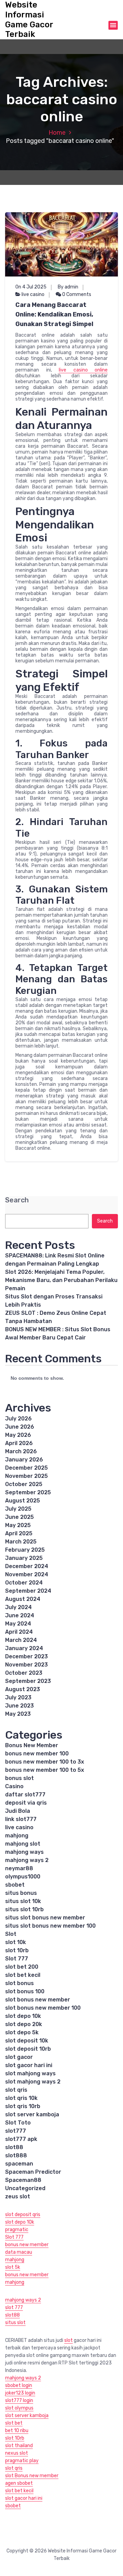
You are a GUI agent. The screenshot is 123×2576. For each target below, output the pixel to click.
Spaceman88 (23, 2180)
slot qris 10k (21, 2098)
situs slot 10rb (24, 1909)
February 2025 (25, 1550)
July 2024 (18, 1607)
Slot (11, 1934)
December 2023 (26, 1656)
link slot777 (21, 1819)
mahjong (17, 1836)
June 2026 (20, 1427)
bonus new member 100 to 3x (45, 1762)
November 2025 (26, 1476)
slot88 (14, 2147)
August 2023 (23, 1689)
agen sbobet (19, 2483)
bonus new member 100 (37, 1754)
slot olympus (19, 2408)
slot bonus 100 (25, 1991)
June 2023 (19, 1706)
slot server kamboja (32, 2114)
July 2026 (18, 1419)
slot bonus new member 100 (43, 2008)
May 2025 (18, 1525)
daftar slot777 (25, 1795)
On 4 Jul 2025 (31, 287)
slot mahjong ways (30, 2073)
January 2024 (24, 1648)
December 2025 (26, 1468)
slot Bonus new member (32, 2476)
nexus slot (17, 2453)
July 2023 (18, 1697)
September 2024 (28, 1591)
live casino (33, 294)
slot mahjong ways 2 (33, 2082)
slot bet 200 (22, 1967)
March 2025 (21, 1542)
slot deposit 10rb (28, 2049)
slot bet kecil (23, 1975)
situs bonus (21, 1893)
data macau (19, 2252)
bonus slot (19, 1778)
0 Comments (76, 294)
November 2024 (27, 1574)
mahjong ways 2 (27, 1860)
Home (57, 133)
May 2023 (18, 1714)
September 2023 (28, 1681)
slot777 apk (21, 2139)
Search (17, 1200)
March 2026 (21, 1451)
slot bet (14, 2423)
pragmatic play (22, 2461)
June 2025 (19, 1517)
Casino (14, 1786)
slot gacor (19, 2057)
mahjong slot (23, 1844)
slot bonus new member (38, 2000)
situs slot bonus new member (45, 1918)
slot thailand (19, 2446)
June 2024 (20, 1615)
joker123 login (20, 2393)
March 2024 (21, 1640)
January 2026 (24, 1460)
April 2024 (19, 1632)
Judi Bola (18, 1811)
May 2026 (18, 1435)
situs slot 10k (23, 1901)
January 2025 (24, 1558)
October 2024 (24, 1583)
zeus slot (18, 2196)
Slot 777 (17, 1959)
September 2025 (28, 1492)
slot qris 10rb (23, 2106)
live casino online (83, 370)
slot (69, 2340)
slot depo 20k (24, 2024)
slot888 (16, 2155)
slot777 (16, 2131)
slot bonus (19, 1983)
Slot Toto (18, 2123)
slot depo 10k (23, 2016)
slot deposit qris (23, 2215)
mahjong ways (24, 1852)
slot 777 (14, 2308)
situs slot (15, 2323)
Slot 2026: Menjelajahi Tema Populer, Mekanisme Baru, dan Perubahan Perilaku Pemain (61, 1280)
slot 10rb (17, 1950)
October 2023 (24, 1673)
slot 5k (13, 2267)
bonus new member (27, 2245)
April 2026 (19, 1443)
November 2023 (26, 1665)
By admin (68, 287)
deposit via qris (26, 1803)
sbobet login (19, 2385)
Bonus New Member (32, 1745)
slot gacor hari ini (29, 2065)
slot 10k (16, 1942)
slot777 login (19, 2400)
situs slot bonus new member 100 (50, 1926)
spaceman (19, 2164)
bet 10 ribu (17, 2431)
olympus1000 (23, 1877)
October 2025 (24, 1484)
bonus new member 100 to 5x (45, 1770)
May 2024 (18, 1624)
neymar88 (19, 1868)
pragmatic (17, 2230)
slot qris (16, 2090)
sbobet (15, 1885)
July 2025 (18, 1509)
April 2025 (19, 1533)
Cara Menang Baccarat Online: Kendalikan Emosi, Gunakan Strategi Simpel (54, 314)
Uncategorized (25, 2188)
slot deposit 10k (27, 2041)
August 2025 (23, 1501)
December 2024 (27, 1566)
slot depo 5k (22, 2032)
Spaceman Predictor (33, 2172)
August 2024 (23, 1599)
